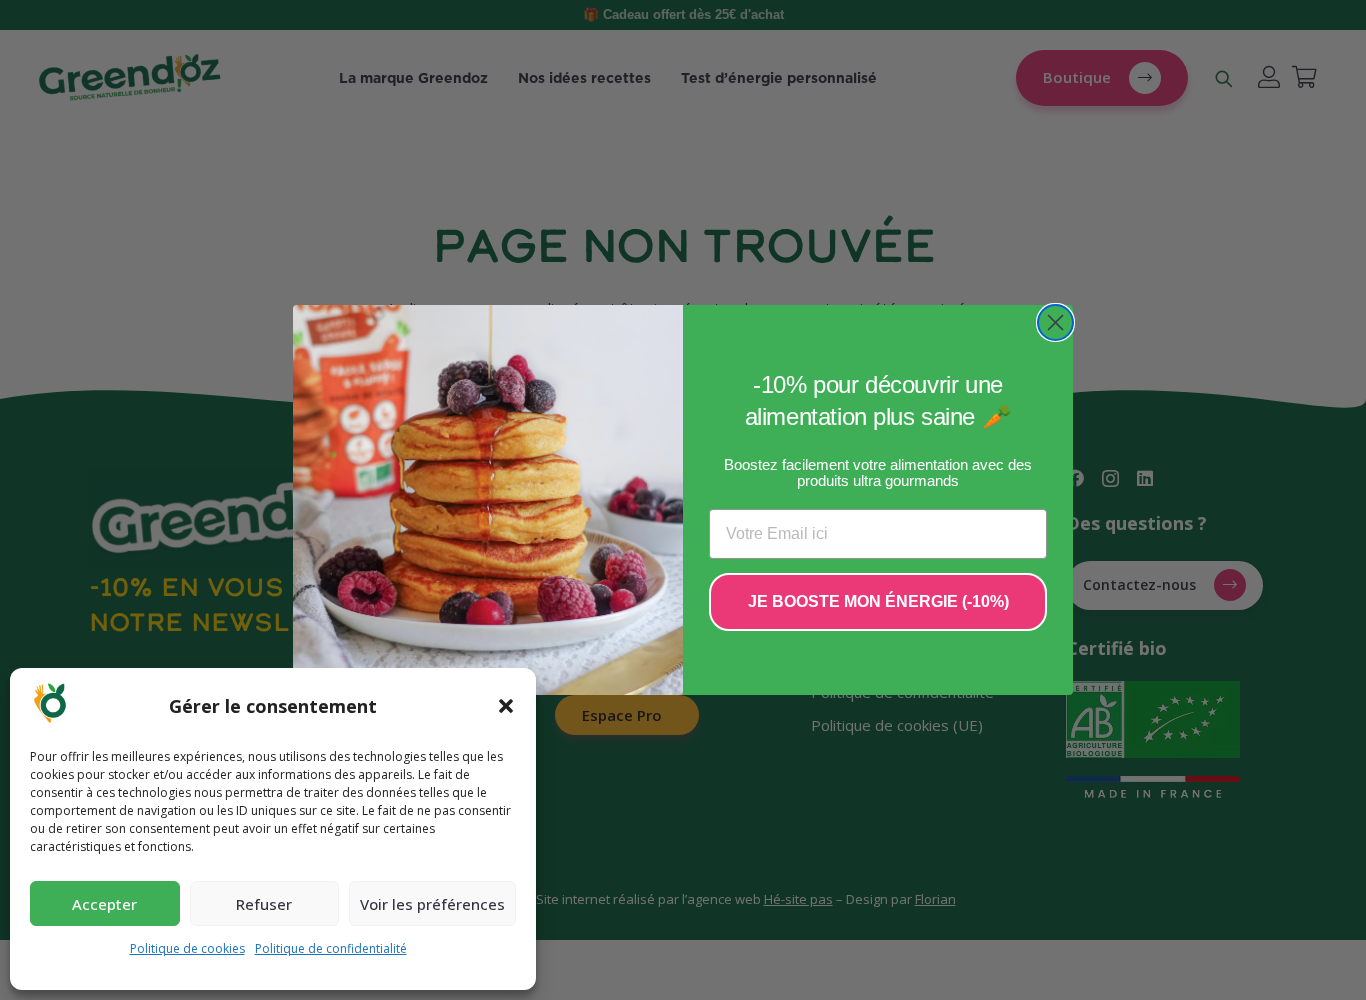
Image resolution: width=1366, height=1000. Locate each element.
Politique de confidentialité (331, 948)
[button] (506, 706)
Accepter (104, 904)
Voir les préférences (432, 904)
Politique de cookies (187, 948)
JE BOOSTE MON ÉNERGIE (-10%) (878, 601)
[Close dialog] (1055, 322)
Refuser (264, 904)
